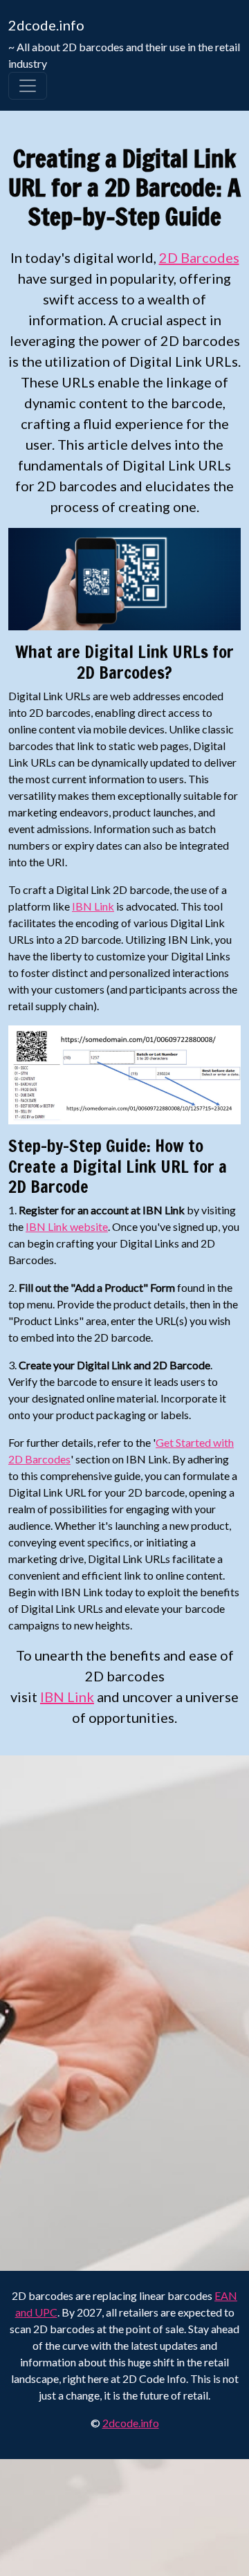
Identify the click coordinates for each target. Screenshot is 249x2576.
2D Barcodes (199, 257)
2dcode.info (46, 25)
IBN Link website (67, 1226)
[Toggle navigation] (28, 86)
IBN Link (93, 906)
